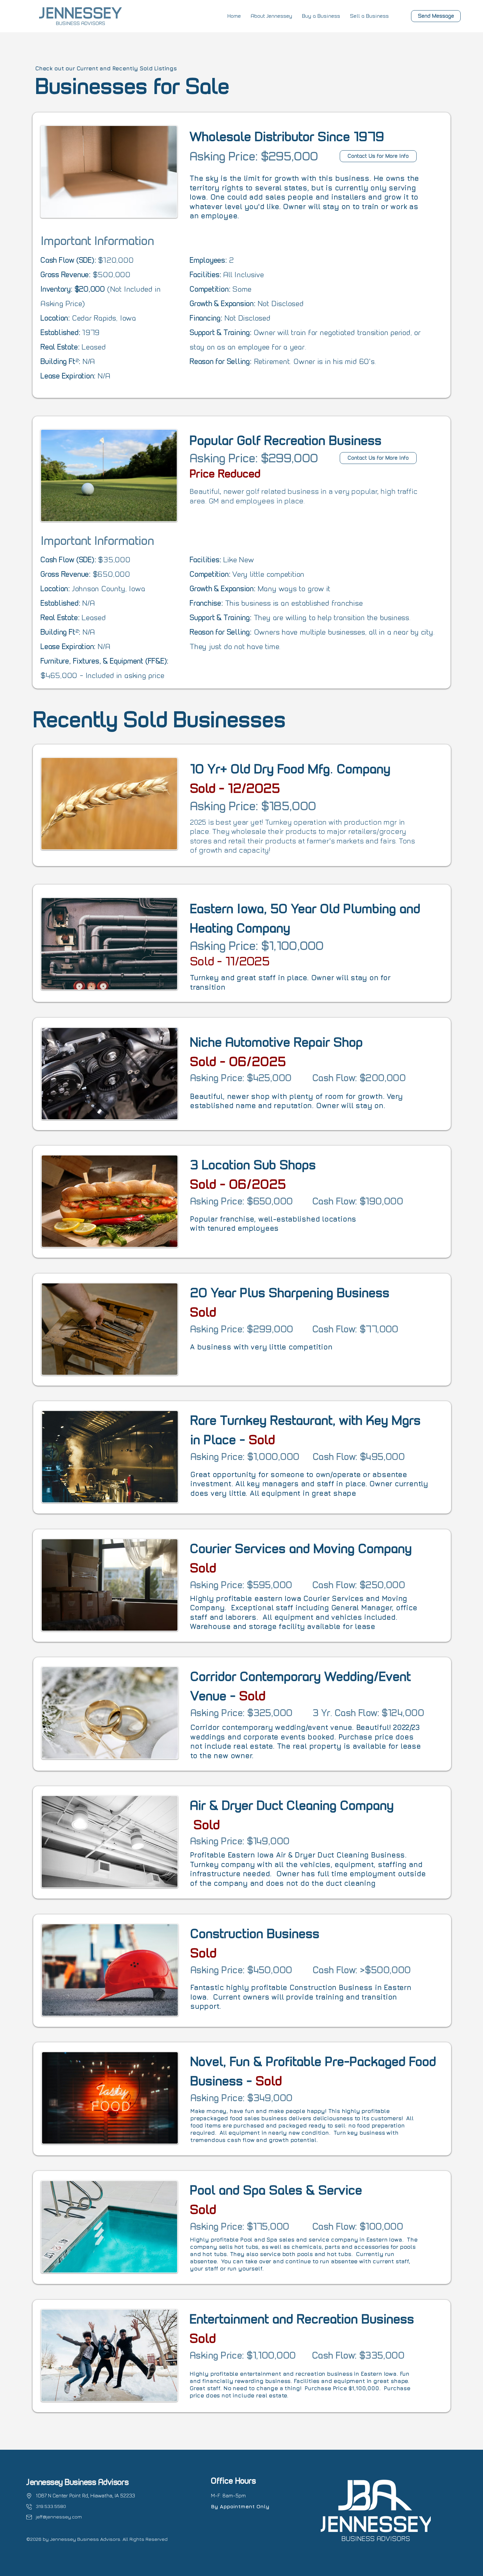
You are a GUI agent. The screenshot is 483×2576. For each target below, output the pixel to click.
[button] (271, 16)
